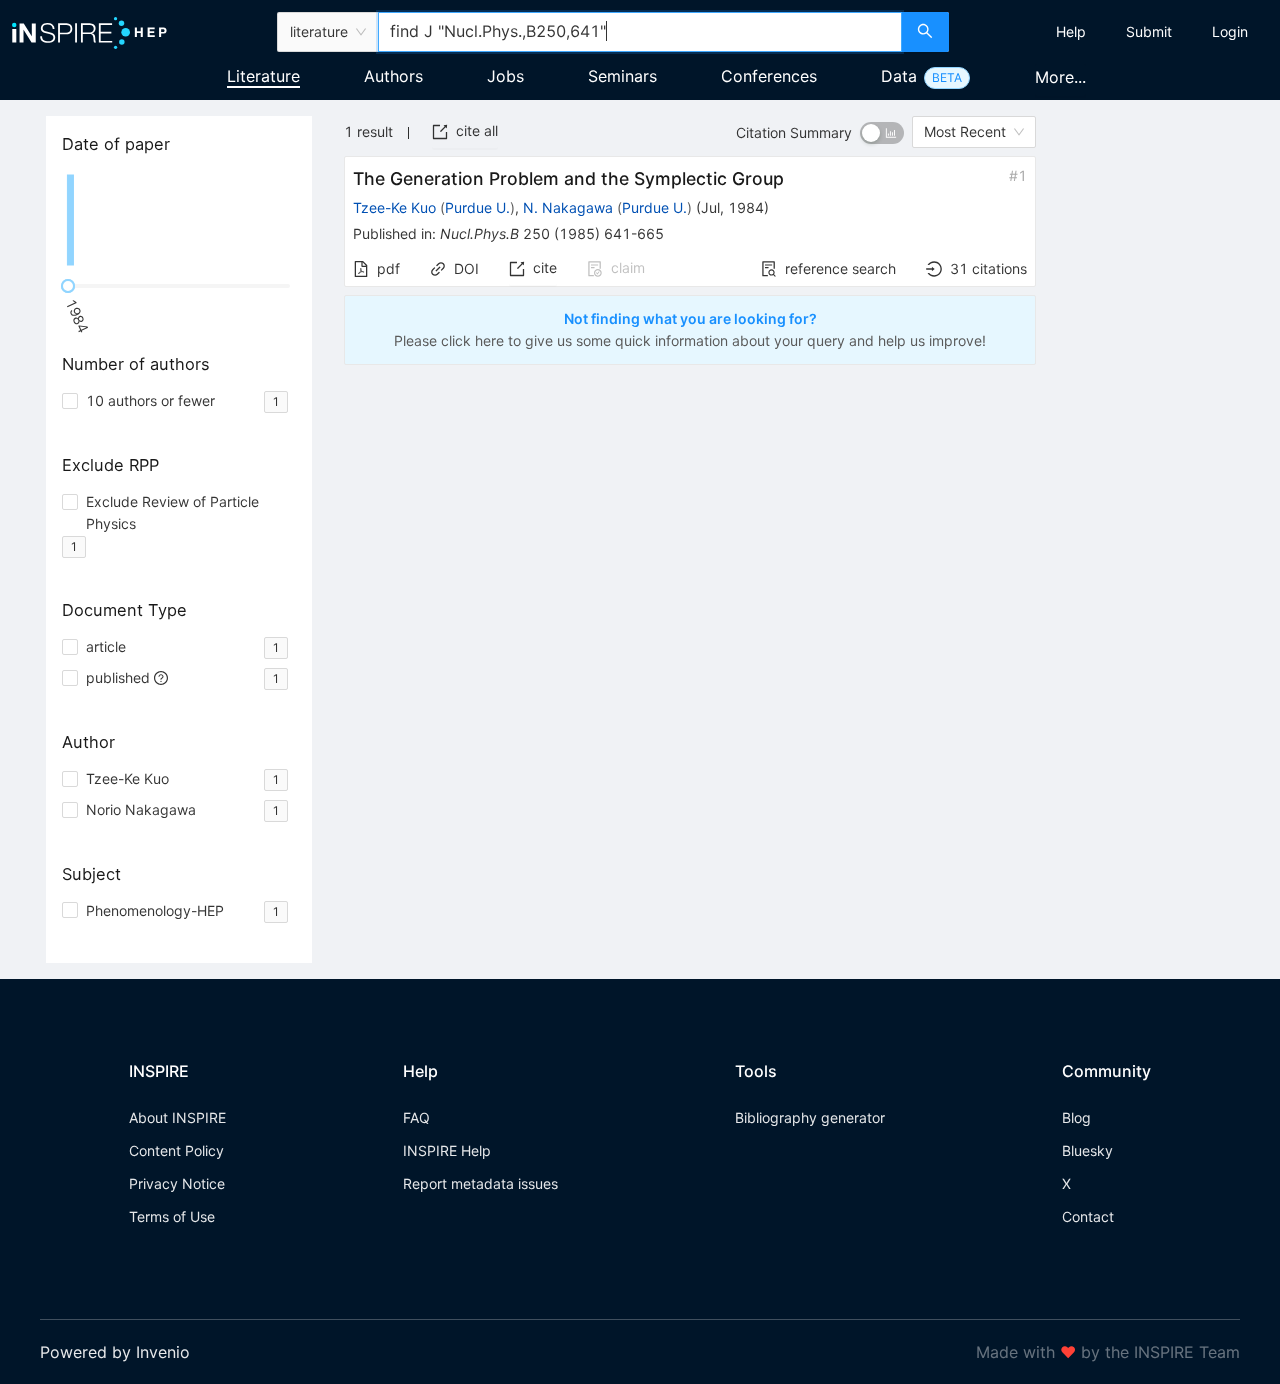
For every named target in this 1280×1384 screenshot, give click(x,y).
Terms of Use (172, 1216)
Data (899, 76)
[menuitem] (1071, 32)
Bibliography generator (810, 1117)
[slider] (68, 286)
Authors (393, 76)
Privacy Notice (177, 1183)
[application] (179, 220)
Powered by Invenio (115, 1352)
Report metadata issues (480, 1183)
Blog (1076, 1117)
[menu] (1117, 32)
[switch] (882, 133)
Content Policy (176, 1150)
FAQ (416, 1117)
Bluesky (1087, 1150)
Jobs (505, 76)
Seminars (622, 76)
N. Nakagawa (568, 207)
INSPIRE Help (447, 1150)
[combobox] (640, 32)
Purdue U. (477, 207)
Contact (1088, 1216)
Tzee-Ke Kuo (394, 207)
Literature (263, 76)
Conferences (769, 76)
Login (1230, 31)
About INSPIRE (177, 1117)
